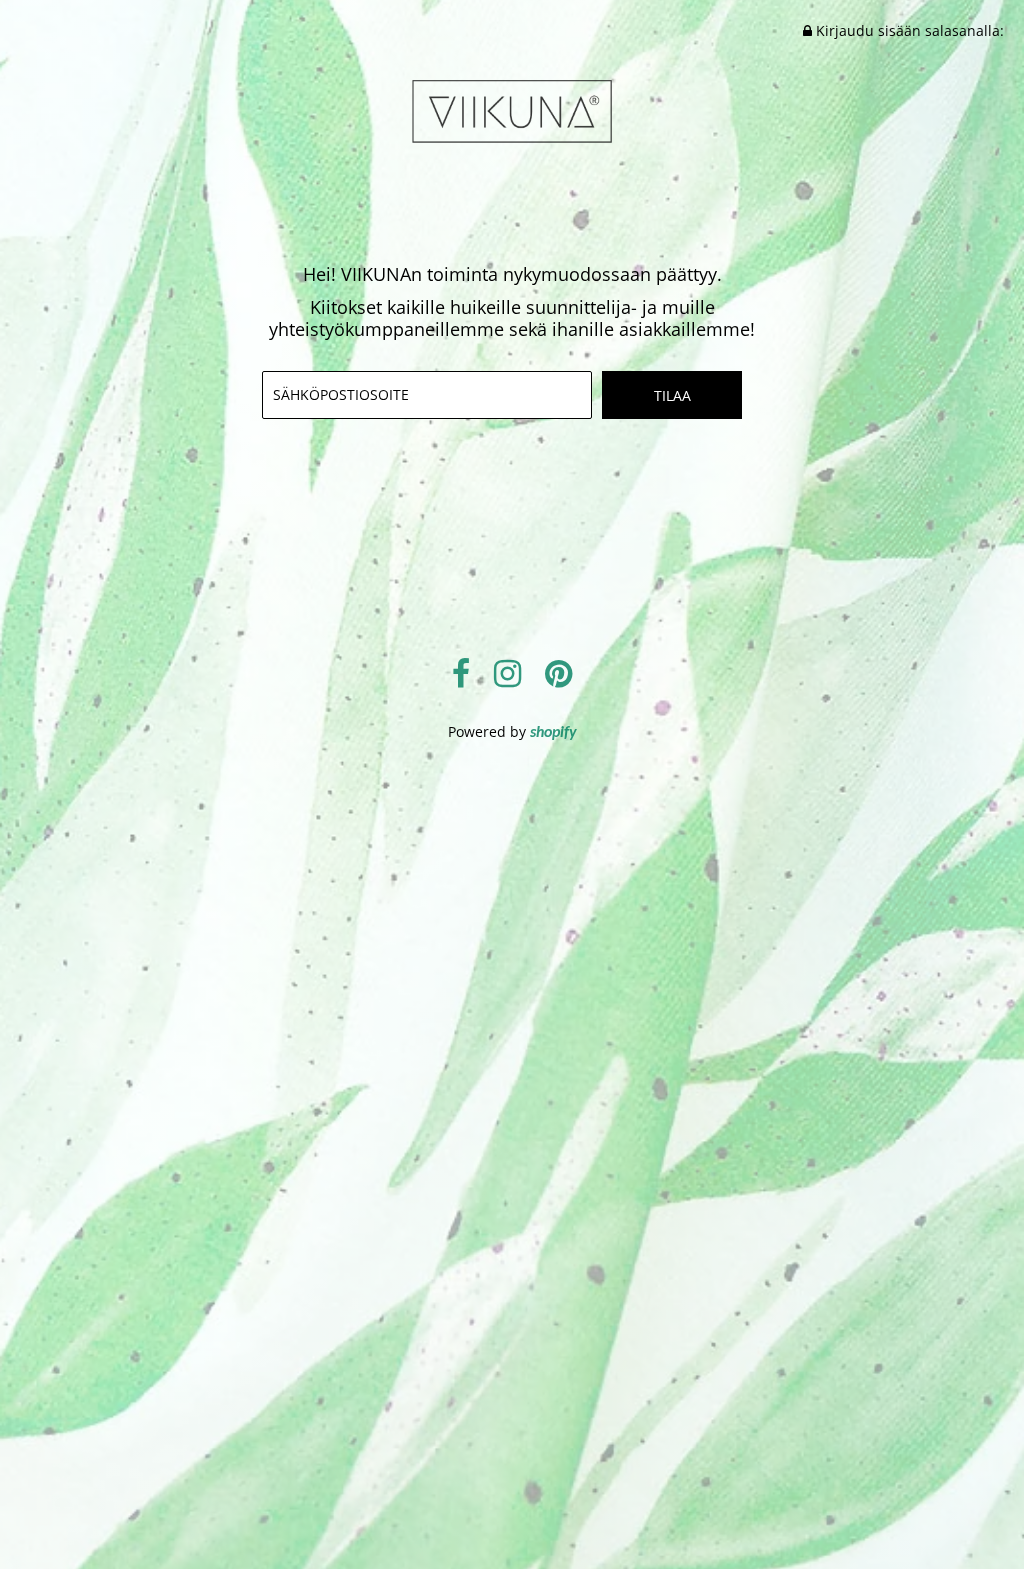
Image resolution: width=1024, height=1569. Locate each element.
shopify (553, 733)
